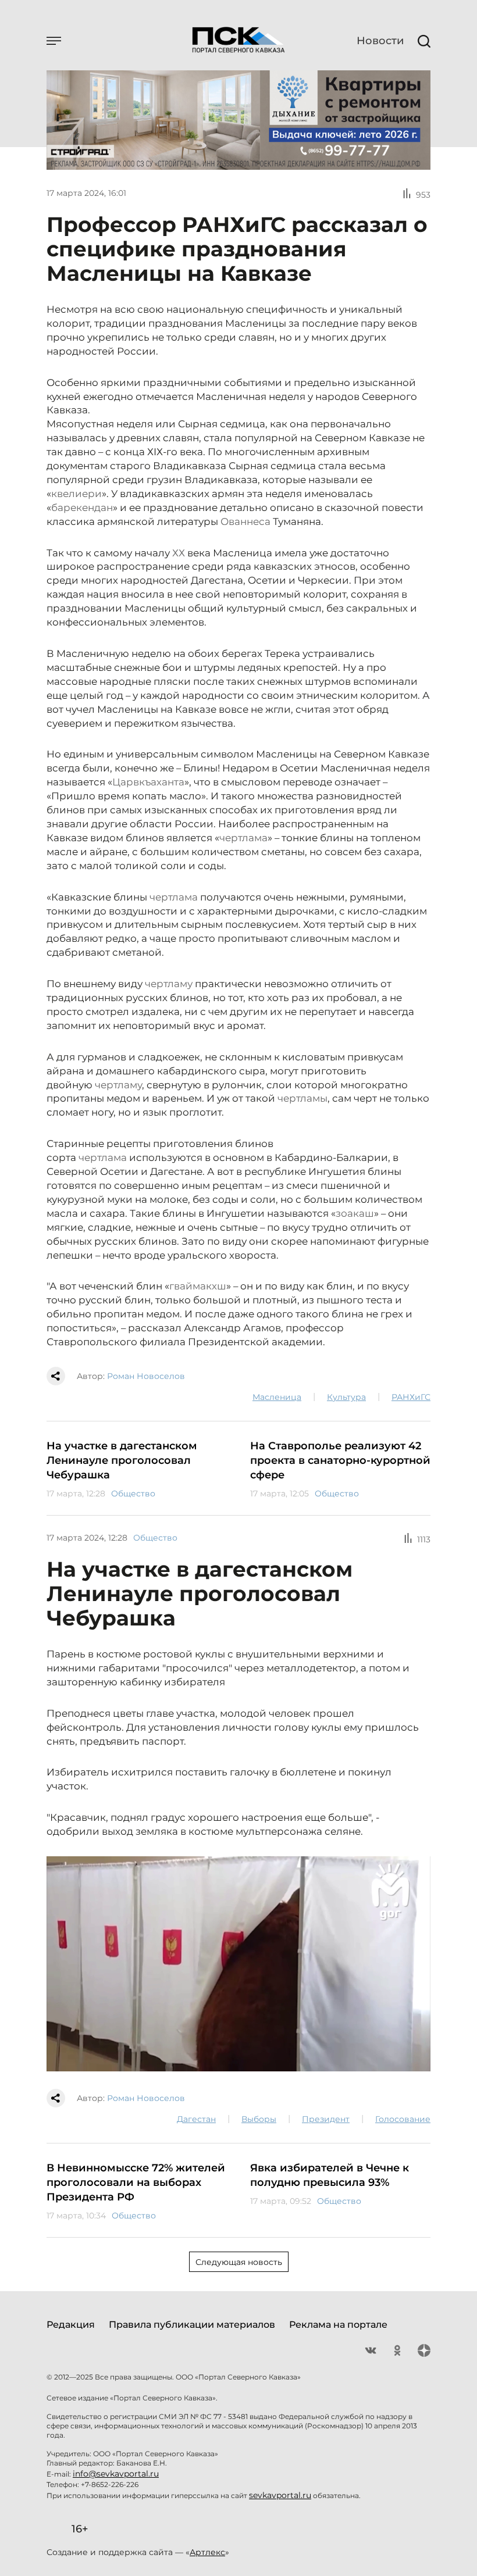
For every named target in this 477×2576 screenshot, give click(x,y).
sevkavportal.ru (280, 2495)
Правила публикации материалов (192, 2325)
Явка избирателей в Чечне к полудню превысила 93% (330, 2175)
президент (326, 2119)
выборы (259, 2119)
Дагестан (196, 2119)
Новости (380, 41)
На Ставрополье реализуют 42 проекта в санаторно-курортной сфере (340, 1460)
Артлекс (207, 2552)
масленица (277, 1397)
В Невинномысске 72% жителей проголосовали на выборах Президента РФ (136, 2182)
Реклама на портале (338, 2325)
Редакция (71, 2325)
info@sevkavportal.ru (116, 2474)
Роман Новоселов (146, 1376)
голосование (403, 2119)
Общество (133, 1494)
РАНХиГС (411, 1397)
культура (346, 1397)
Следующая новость (239, 2262)
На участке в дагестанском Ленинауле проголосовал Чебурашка (122, 1460)
